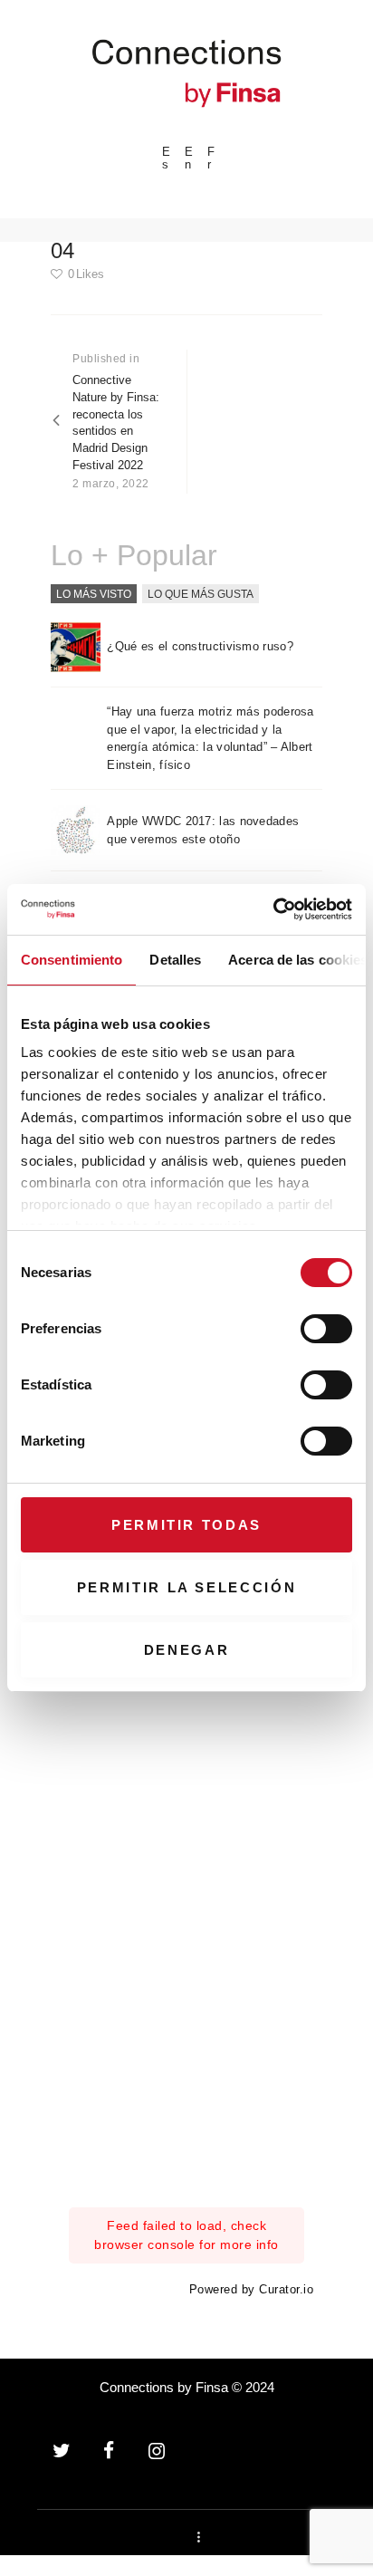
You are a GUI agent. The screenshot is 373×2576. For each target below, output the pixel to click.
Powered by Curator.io (252, 2290)
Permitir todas (186, 1525)
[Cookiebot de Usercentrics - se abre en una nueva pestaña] (273, 909)
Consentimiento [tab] (72, 960)
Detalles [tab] (175, 960)
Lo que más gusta (201, 593)
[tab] (94, 594)
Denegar (187, 1650)
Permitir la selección (187, 1587)
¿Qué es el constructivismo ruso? (200, 646)
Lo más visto (94, 593)
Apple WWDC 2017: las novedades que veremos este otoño (203, 830)
